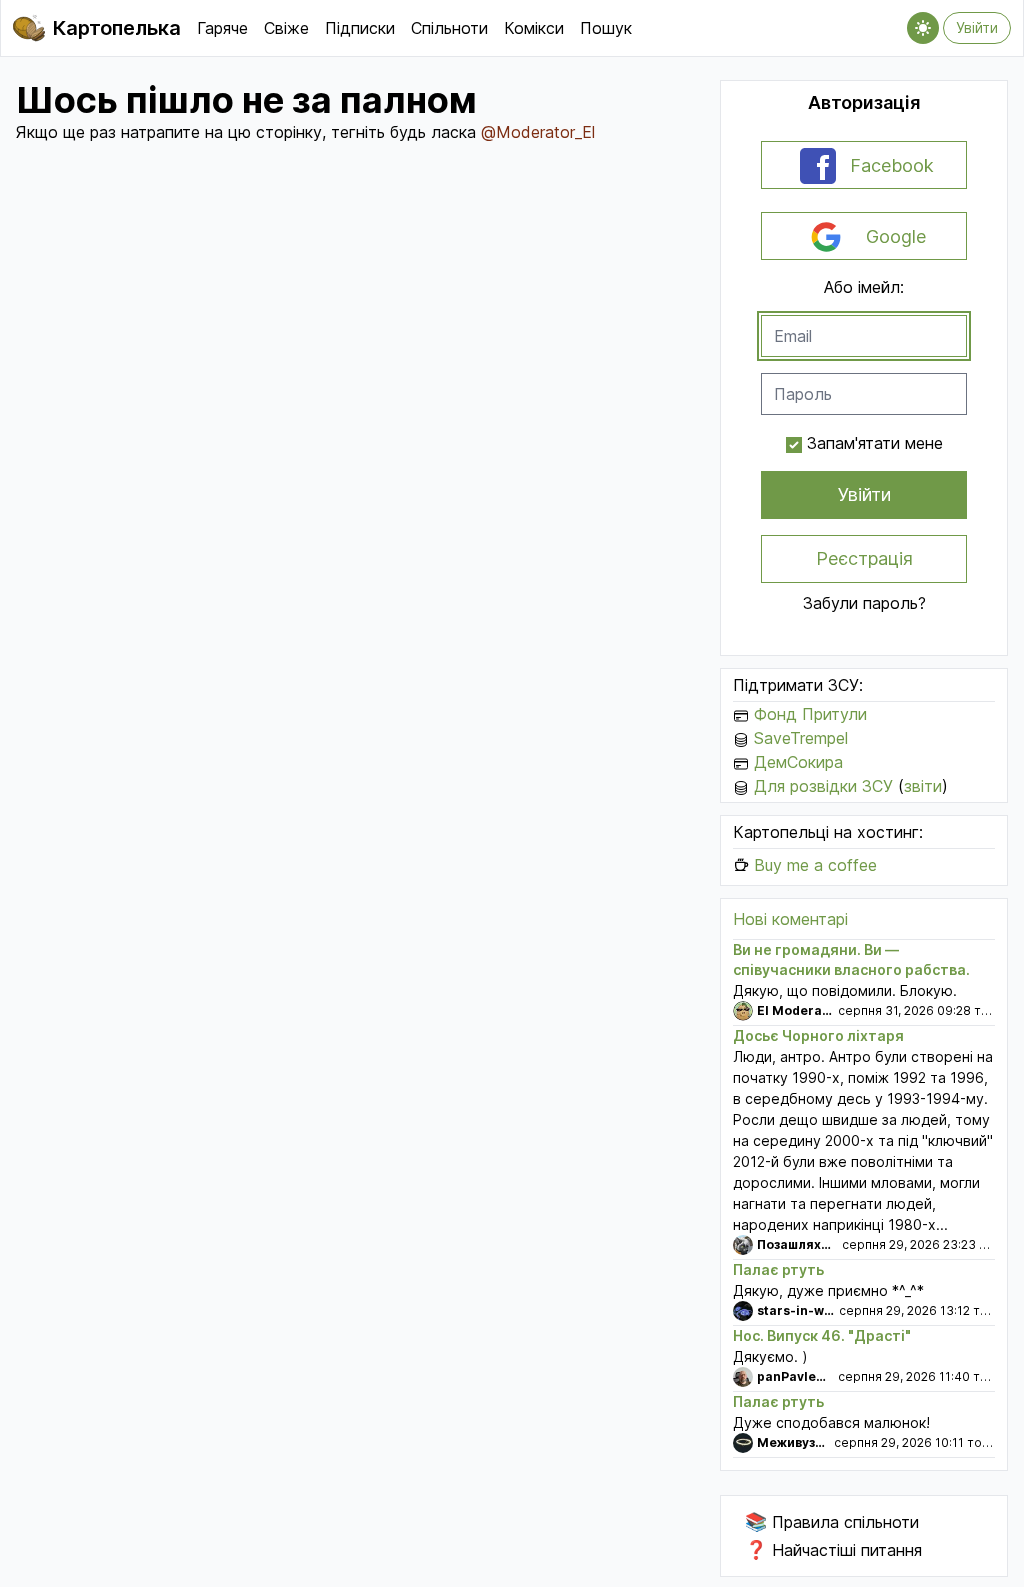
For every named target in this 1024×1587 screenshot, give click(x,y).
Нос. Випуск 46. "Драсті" (822, 1335)
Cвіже (286, 28)
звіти (923, 786)
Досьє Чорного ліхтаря (818, 1035)
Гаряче (222, 28)
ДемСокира (798, 762)
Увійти (977, 27)
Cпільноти (449, 28)
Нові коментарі (790, 919)
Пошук (606, 28)
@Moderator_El (538, 132)
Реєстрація (864, 558)
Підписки (360, 28)
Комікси (534, 28)
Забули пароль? (864, 603)
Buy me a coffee (815, 865)
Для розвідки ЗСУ (823, 786)
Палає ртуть (778, 1269)
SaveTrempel (801, 738)
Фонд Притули (810, 714)
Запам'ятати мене (875, 443)
